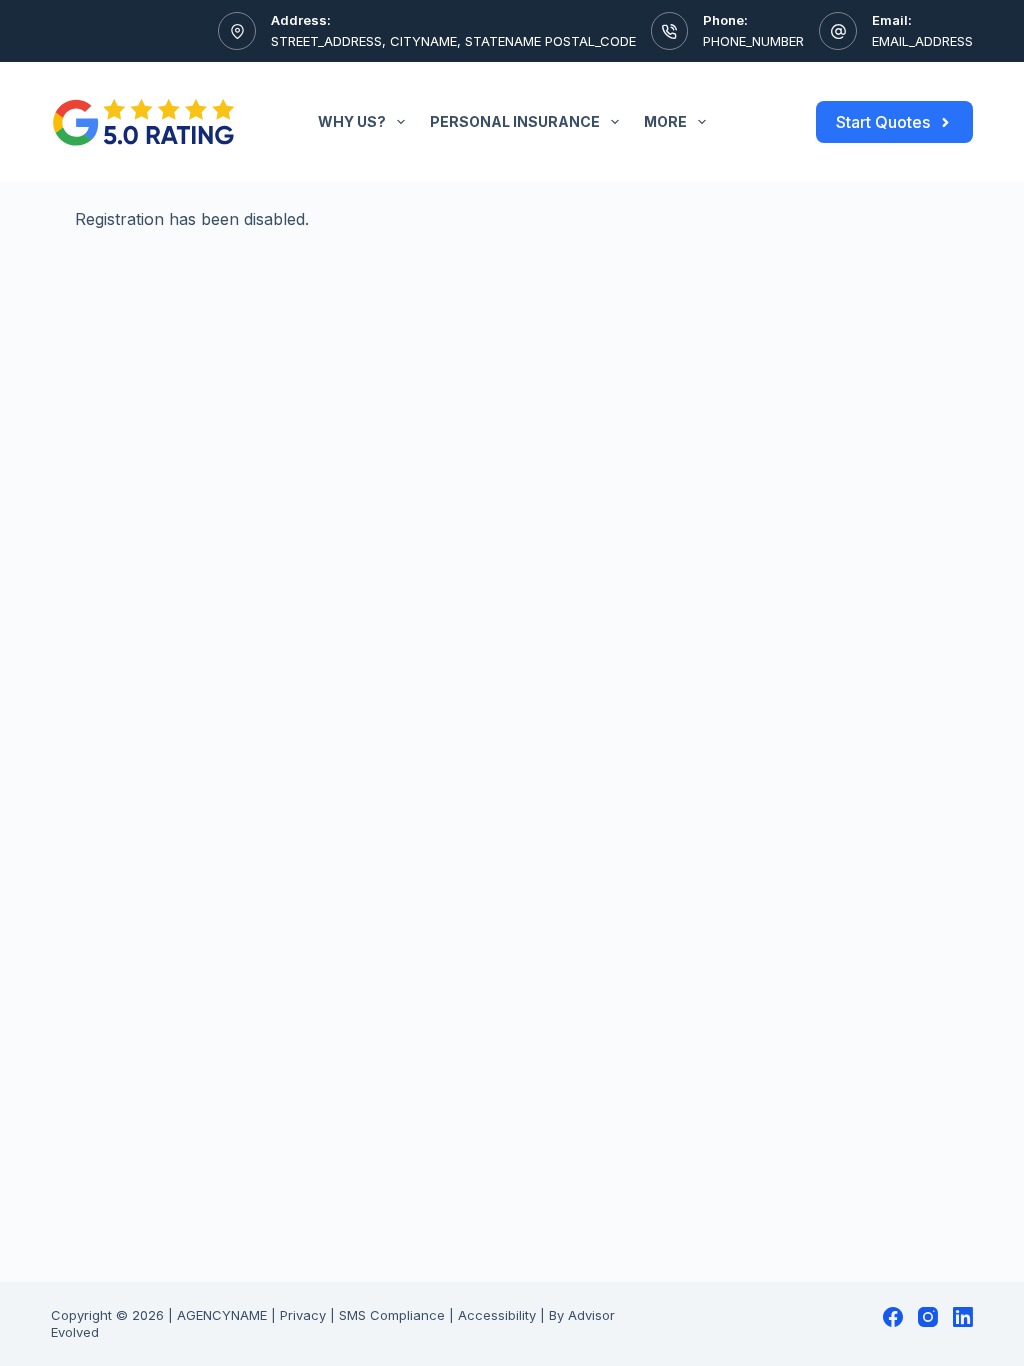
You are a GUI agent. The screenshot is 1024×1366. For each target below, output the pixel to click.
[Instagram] (928, 1317)
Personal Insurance (515, 121)
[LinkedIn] (963, 1317)
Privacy (303, 1315)
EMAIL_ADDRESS (922, 41)
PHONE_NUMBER (753, 41)
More (665, 121)
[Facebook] (893, 1317)
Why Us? (352, 121)
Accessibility (497, 1315)
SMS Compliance (392, 1315)
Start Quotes (883, 122)
